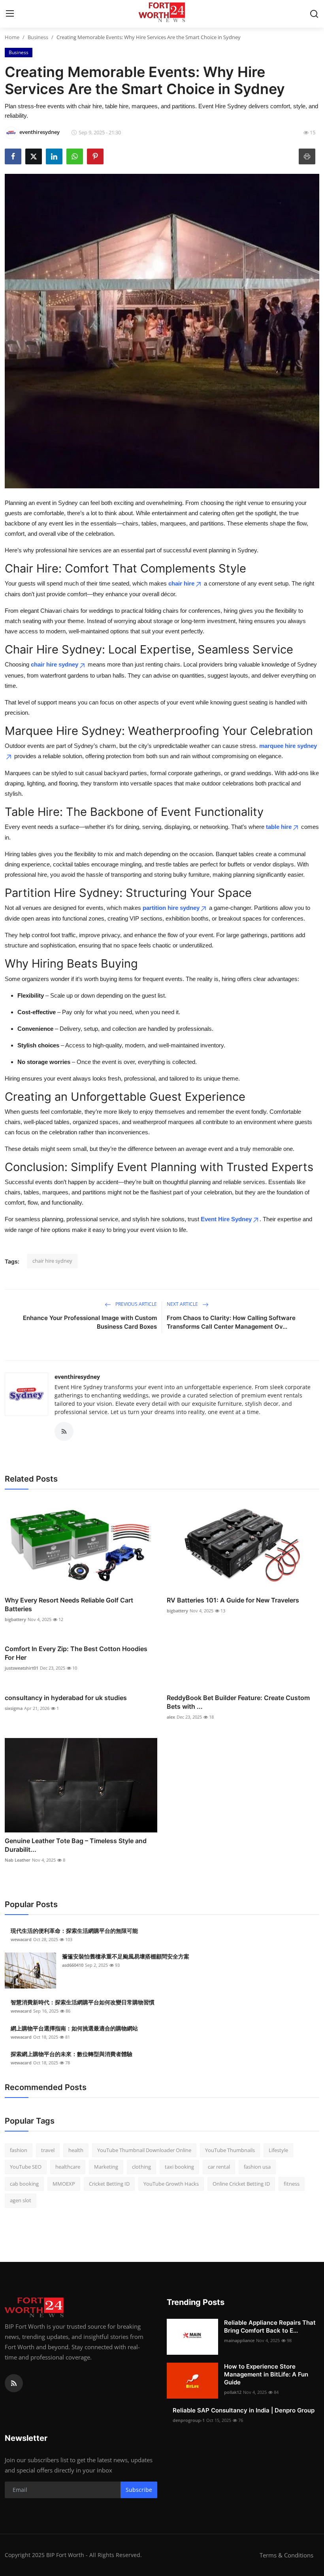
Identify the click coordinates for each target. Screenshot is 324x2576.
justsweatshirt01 (22, 1668)
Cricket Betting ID (109, 2184)
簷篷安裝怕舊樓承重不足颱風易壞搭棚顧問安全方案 (126, 1956)
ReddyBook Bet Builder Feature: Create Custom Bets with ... (238, 1702)
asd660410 (73, 1965)
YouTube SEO (26, 2167)
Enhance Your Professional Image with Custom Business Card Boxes (90, 1322)
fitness (292, 2184)
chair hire (181, 583)
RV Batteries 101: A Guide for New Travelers (233, 1600)
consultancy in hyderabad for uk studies (66, 1698)
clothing (141, 2167)
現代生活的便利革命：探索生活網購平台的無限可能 (74, 1931)
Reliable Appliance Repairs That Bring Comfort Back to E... (270, 2326)
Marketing (106, 2167)
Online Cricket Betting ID (241, 2184)
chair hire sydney (55, 664)
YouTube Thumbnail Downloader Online (144, 2150)
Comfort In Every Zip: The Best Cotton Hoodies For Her (76, 1653)
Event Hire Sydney (226, 1219)
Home (12, 37)
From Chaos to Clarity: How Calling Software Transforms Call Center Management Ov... (231, 1322)
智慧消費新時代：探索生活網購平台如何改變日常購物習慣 (83, 2002)
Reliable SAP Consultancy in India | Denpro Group (244, 2410)
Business (38, 37)
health (76, 2150)
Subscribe (139, 2490)
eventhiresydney (77, 1377)
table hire (279, 827)
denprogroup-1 (189, 2420)
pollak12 (233, 2392)
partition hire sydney (171, 908)
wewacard (21, 1939)
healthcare (68, 2167)
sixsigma (14, 1708)
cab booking (24, 2184)
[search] (314, 14)
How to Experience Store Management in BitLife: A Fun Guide (266, 2374)
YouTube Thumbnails (230, 2150)
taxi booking (179, 2167)
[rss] (14, 2383)
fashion (19, 2150)
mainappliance (239, 2340)
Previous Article (136, 1304)
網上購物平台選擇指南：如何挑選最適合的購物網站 (74, 2028)
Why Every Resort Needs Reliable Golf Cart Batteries (69, 1604)
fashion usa (257, 2167)
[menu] (10, 14)
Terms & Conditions (286, 2555)
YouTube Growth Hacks (171, 2184)
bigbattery (15, 1619)
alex (171, 1717)
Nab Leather (18, 1860)
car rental (219, 2167)
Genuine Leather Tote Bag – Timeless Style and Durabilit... (76, 1845)
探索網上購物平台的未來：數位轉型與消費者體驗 (72, 2054)
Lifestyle (278, 2150)
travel (48, 2150)
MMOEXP (64, 2184)
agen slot (21, 2200)
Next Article (183, 1304)
